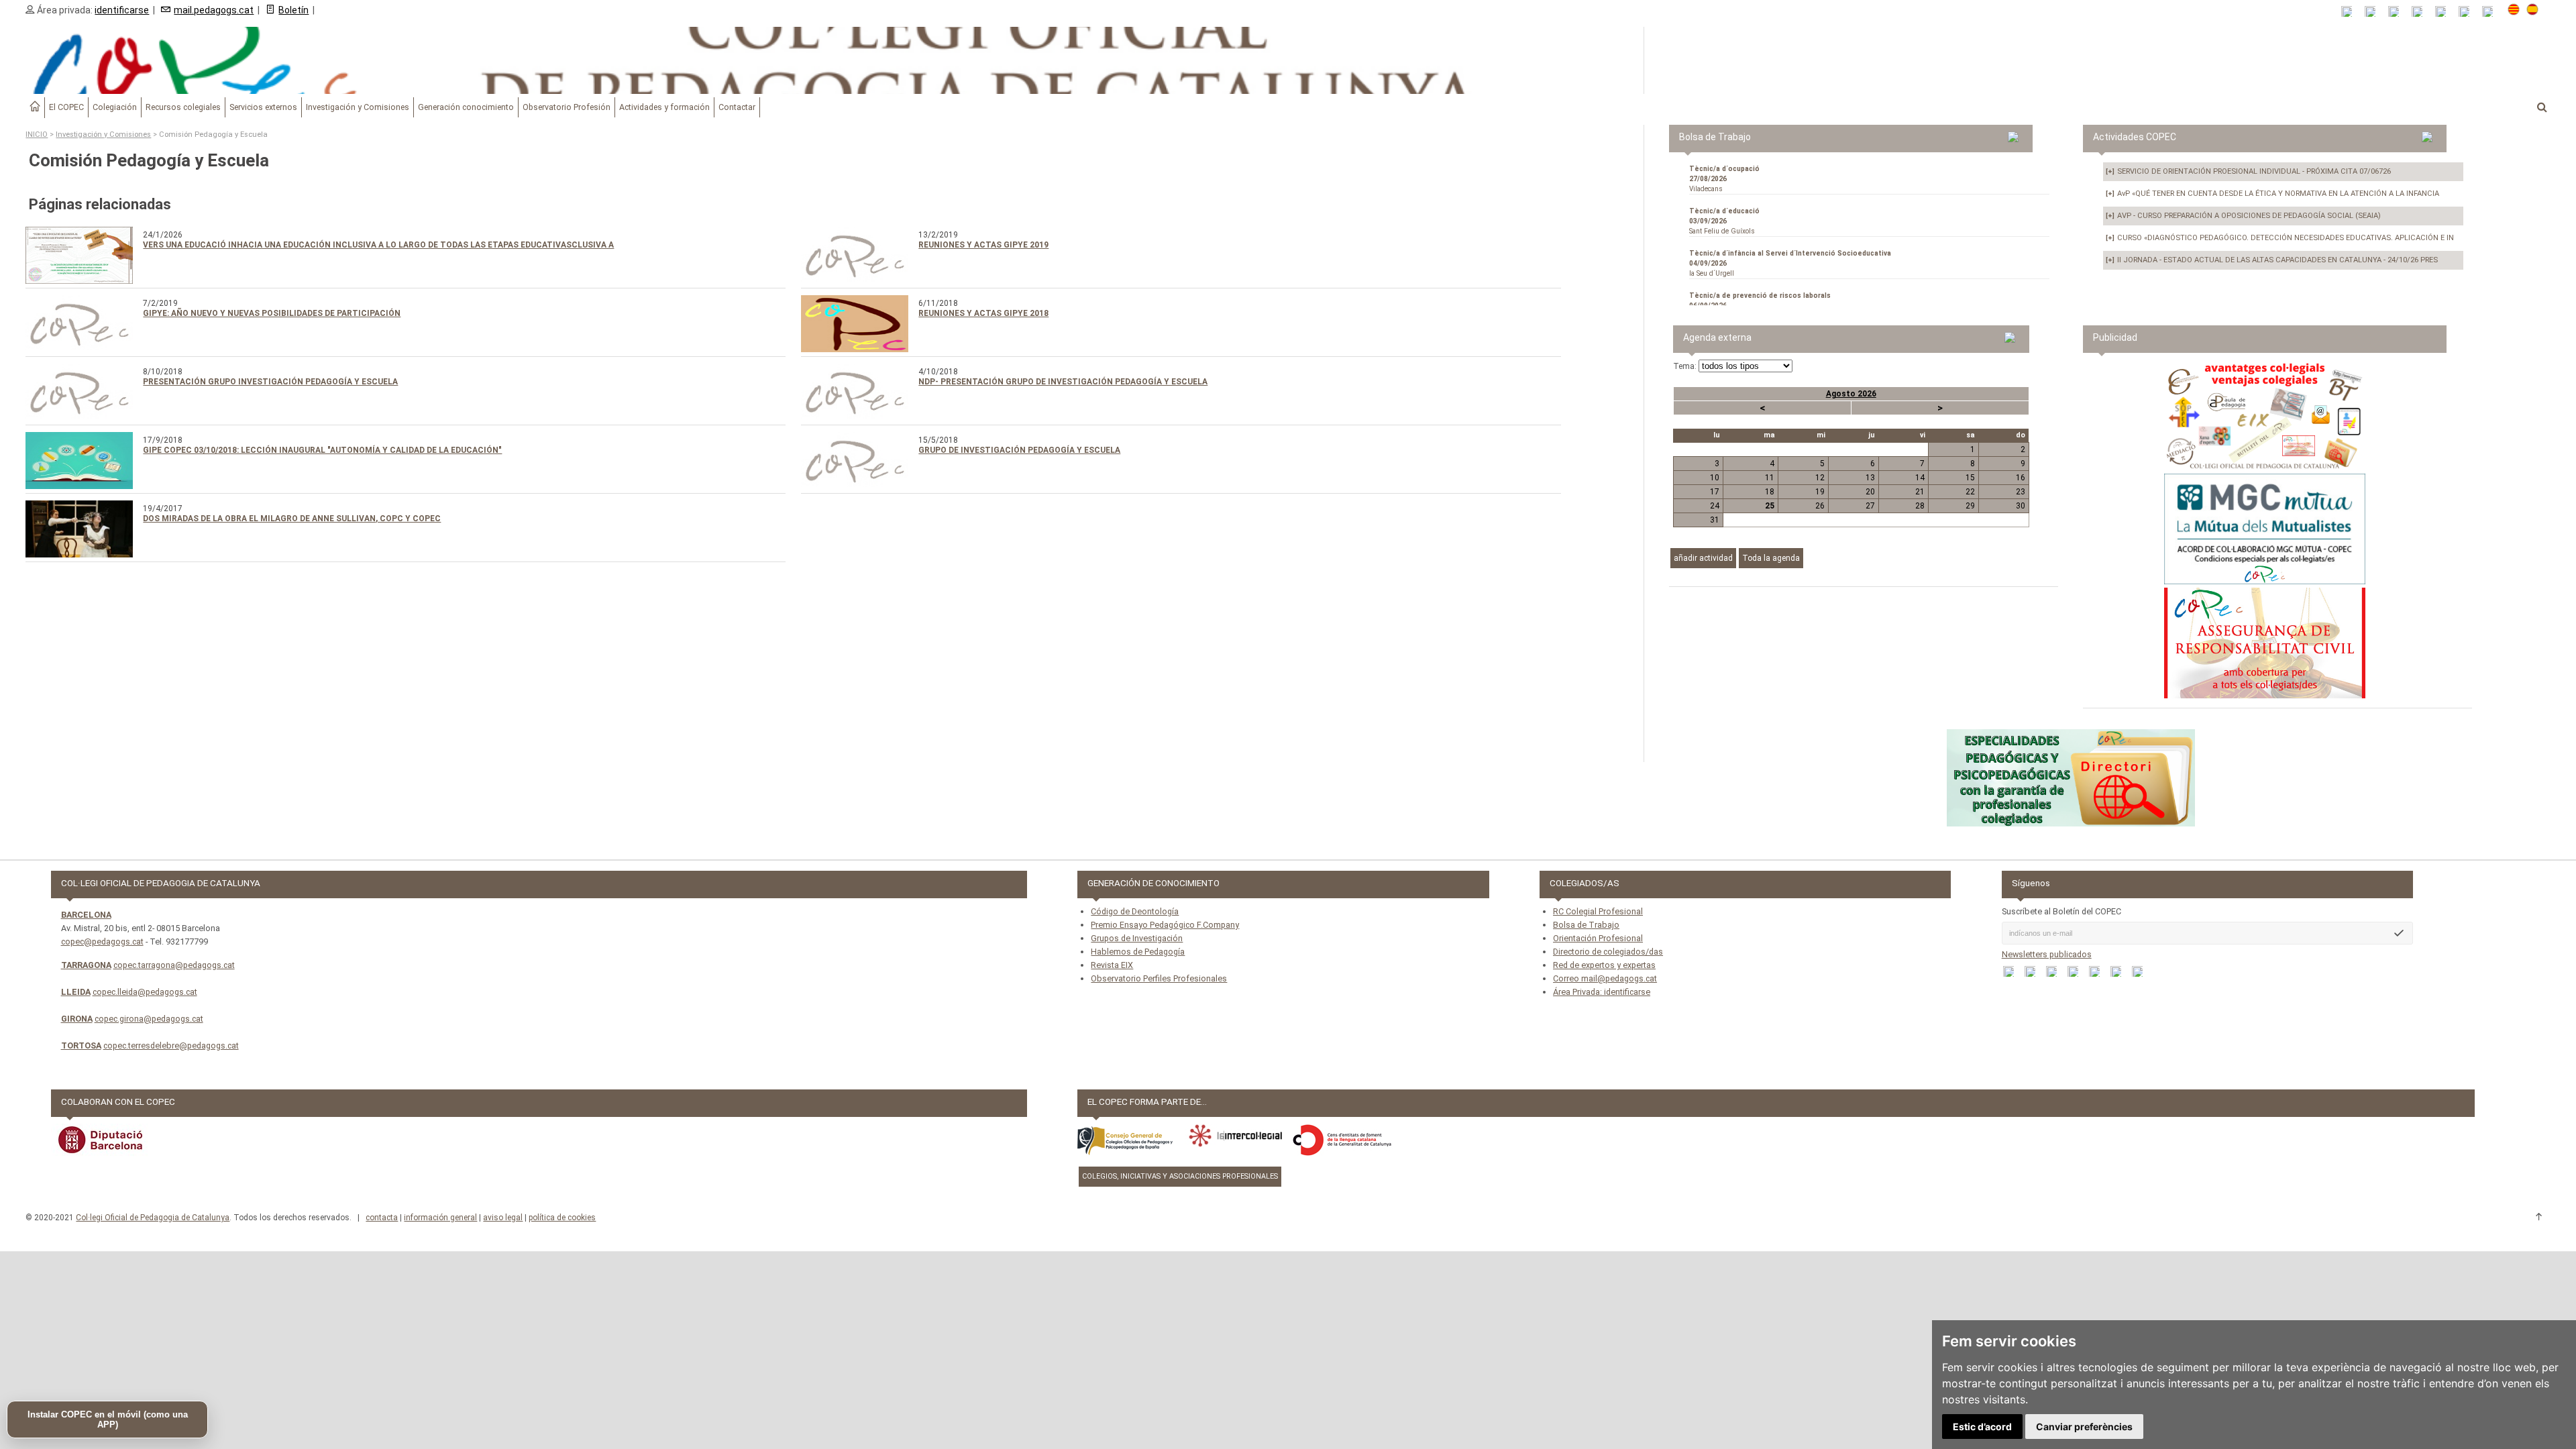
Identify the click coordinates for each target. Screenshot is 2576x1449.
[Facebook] (2398, 12)
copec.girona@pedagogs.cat (149, 1019)
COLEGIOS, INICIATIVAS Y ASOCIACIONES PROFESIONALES (1180, 1176)
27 (1870, 506)
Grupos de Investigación (1137, 938)
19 (1820, 492)
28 (1920, 506)
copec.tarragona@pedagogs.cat (174, 965)
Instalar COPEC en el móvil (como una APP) (108, 1419)
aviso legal (503, 1218)
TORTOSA (81, 1045)
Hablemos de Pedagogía (1138, 952)
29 (1970, 506)
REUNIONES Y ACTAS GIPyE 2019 (983, 245)
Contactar (737, 107)
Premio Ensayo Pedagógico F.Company (1165, 925)
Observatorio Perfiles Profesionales (1159, 978)
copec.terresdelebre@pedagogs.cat (171, 1045)
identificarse (122, 10)
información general (440, 1218)
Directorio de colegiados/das (1608, 952)
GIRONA (77, 1019)
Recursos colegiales (183, 107)
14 (1920, 478)
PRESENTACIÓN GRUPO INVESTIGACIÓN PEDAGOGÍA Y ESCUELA (270, 382)
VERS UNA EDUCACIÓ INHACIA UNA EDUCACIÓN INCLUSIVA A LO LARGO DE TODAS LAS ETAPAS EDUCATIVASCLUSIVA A (378, 245)
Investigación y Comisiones (358, 107)
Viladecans (1724, 179)
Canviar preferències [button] (2084, 1427)
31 (1715, 520)
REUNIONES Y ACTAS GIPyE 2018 (983, 313)
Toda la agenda (1771, 558)
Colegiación (115, 107)
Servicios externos (263, 107)
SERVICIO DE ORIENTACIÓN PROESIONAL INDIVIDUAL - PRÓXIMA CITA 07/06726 (2248, 171)
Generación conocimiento (466, 107)
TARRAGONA (86, 965)
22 (1970, 492)
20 (1870, 492)
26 (1820, 506)
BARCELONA (86, 915)
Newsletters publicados (2047, 954)
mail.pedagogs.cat (214, 10)
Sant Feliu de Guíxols (1724, 221)
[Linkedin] (2445, 12)
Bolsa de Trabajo (1586, 925)
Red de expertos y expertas (1604, 965)
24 (1715, 506)
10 (1715, 478)
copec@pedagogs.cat (102, 942)
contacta (382, 1218)
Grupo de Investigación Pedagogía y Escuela (1019, 450)
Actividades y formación (664, 107)
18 (1770, 492)
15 (1970, 478)
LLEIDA (76, 992)
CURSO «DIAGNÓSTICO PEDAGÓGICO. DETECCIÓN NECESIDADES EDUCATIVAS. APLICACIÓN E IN (2280, 238)
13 (1870, 478)
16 (2021, 478)
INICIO (37, 135)
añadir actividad (1703, 558)
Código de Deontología (1135, 911)
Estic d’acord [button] (1982, 1427)
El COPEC (66, 107)
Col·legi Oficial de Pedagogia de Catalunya (153, 1218)
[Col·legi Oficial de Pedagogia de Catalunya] (822, 60)
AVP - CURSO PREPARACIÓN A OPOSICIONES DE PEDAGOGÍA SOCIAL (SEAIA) (2243, 216)
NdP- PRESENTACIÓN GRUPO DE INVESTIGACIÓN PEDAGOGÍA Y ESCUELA (1063, 382)
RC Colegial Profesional (1598, 911)
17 (1715, 492)
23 (2021, 492)
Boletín (293, 10)
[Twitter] (2421, 12)
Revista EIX (1112, 965)
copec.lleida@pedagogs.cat (145, 992)
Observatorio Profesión (567, 107)
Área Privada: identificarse (1602, 992)
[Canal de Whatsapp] (2374, 12)
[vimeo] (2492, 12)
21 (1920, 492)
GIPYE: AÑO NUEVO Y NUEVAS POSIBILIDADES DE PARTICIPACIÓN (272, 313)
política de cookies (562, 1218)
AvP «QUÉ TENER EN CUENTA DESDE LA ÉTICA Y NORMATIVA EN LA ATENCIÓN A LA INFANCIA (2272, 194)
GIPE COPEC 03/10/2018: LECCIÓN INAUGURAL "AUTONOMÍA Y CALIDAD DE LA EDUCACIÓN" (322, 450)
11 (1770, 478)
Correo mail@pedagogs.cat (1605, 978)
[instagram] (2468, 12)
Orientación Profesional (1598, 938)
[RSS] (2351, 12)
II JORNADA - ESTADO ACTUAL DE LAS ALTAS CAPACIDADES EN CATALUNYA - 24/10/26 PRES (2272, 260)
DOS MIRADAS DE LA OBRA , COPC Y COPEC (292, 519)
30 (2021, 506)
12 (1820, 478)
